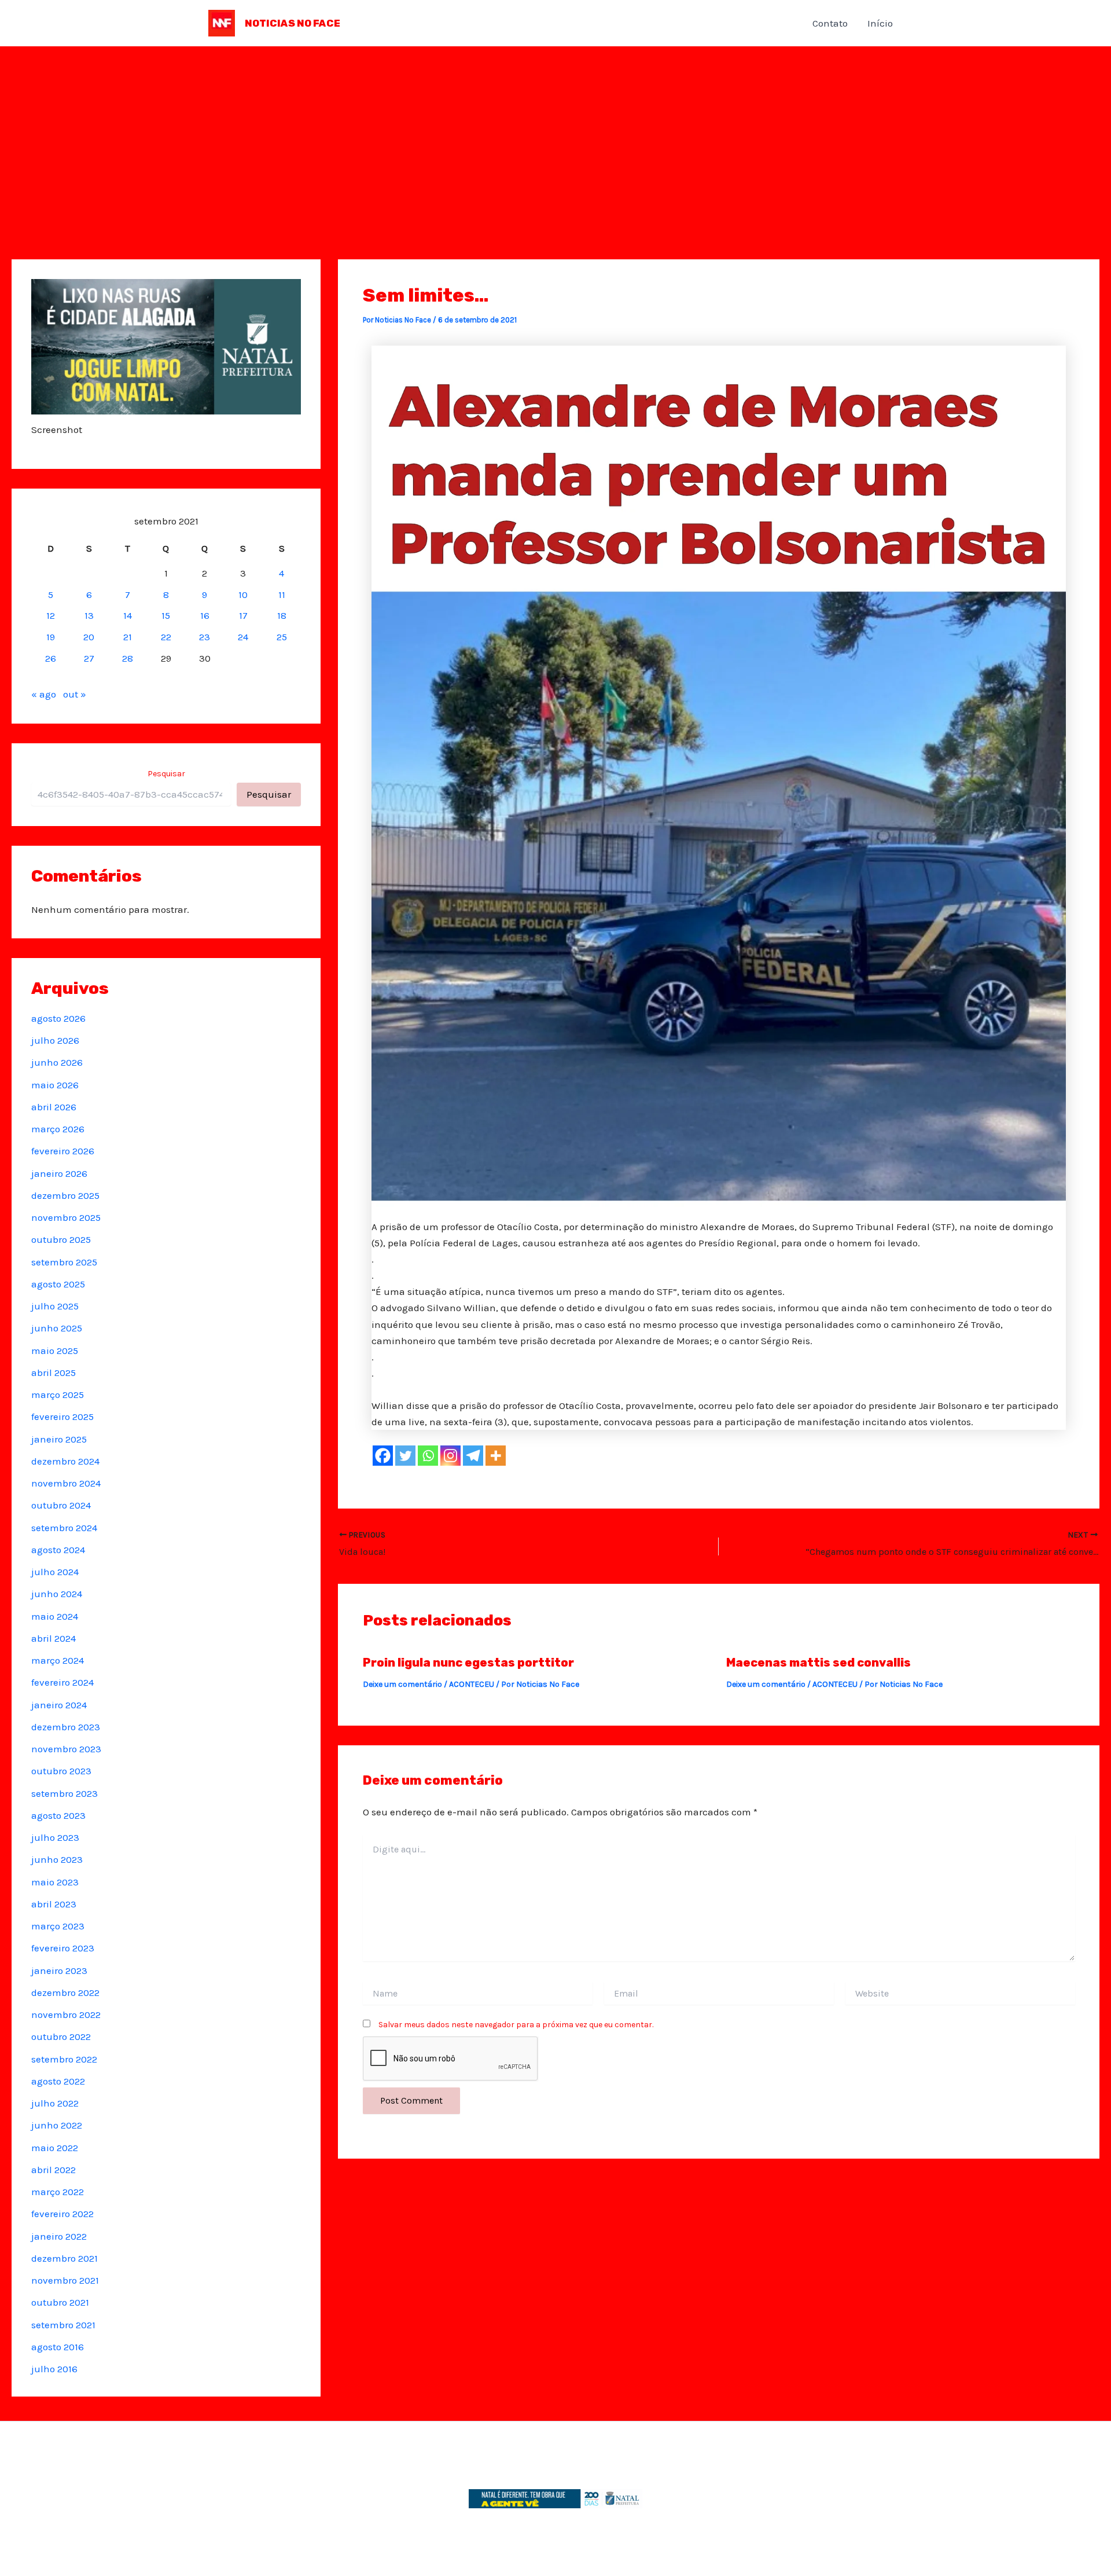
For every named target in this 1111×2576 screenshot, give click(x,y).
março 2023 (58, 1926)
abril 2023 (54, 1904)
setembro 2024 (64, 1528)
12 (51, 615)
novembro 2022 (66, 2014)
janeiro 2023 (59, 1970)
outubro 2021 (60, 2302)
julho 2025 (55, 1306)
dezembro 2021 (65, 2258)
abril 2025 (54, 1373)
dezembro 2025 (65, 1195)
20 (89, 637)
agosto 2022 (58, 2081)
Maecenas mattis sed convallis (818, 1663)
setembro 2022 (64, 2059)
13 (89, 615)
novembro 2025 (66, 1217)
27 (89, 658)
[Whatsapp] (428, 1456)
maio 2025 (55, 1351)
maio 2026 (55, 1085)
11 (282, 595)
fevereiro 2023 (63, 1948)
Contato (830, 23)
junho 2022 (57, 2125)
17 (243, 615)
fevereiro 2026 (63, 1151)
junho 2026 (57, 1062)
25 (282, 637)
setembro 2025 (64, 1262)
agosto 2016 (58, 2347)
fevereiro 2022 (62, 2214)
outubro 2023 (61, 1771)
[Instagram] (450, 1456)
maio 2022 (55, 2148)
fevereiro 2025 (62, 1417)
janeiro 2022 (59, 2236)
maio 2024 (55, 1616)
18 (282, 615)
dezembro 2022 (65, 1992)
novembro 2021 (65, 2280)
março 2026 (58, 1129)
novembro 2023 (66, 1749)
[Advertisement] (555, 133)
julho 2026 (55, 1040)
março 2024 (58, 1660)
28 (128, 658)
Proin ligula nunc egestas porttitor (468, 1663)
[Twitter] (405, 1456)
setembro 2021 (63, 2325)
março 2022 (58, 2192)
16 (205, 615)
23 (205, 637)
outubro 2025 (61, 1239)
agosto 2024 (58, 1550)
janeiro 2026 (59, 1173)
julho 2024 (55, 1572)
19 (51, 637)
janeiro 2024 (59, 1705)
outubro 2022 (61, 2036)
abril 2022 (54, 2170)
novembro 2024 (66, 1483)
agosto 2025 (58, 1284)
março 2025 (58, 1395)
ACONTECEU (472, 1684)
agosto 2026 (58, 1018)
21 (128, 637)
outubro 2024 (61, 1505)
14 (128, 615)
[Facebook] (383, 1456)
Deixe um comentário (402, 1684)
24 (243, 637)
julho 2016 (54, 2369)
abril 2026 (54, 1107)
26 (51, 658)
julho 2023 (55, 1837)
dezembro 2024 (65, 1461)
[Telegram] (473, 1456)
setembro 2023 (65, 1793)
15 (166, 615)
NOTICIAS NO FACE (293, 23)
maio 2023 (55, 1882)
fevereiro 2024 (62, 1682)
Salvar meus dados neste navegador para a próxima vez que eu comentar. (516, 2025)
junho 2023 (57, 1859)
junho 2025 (57, 1328)
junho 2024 (57, 1594)
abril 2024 (54, 1638)
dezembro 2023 (66, 1727)
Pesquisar (166, 774)
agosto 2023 (58, 1815)
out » (75, 694)
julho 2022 (55, 2103)
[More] (496, 1456)
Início (880, 23)
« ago (44, 694)
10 (243, 595)
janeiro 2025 (59, 1439)
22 (166, 637)
